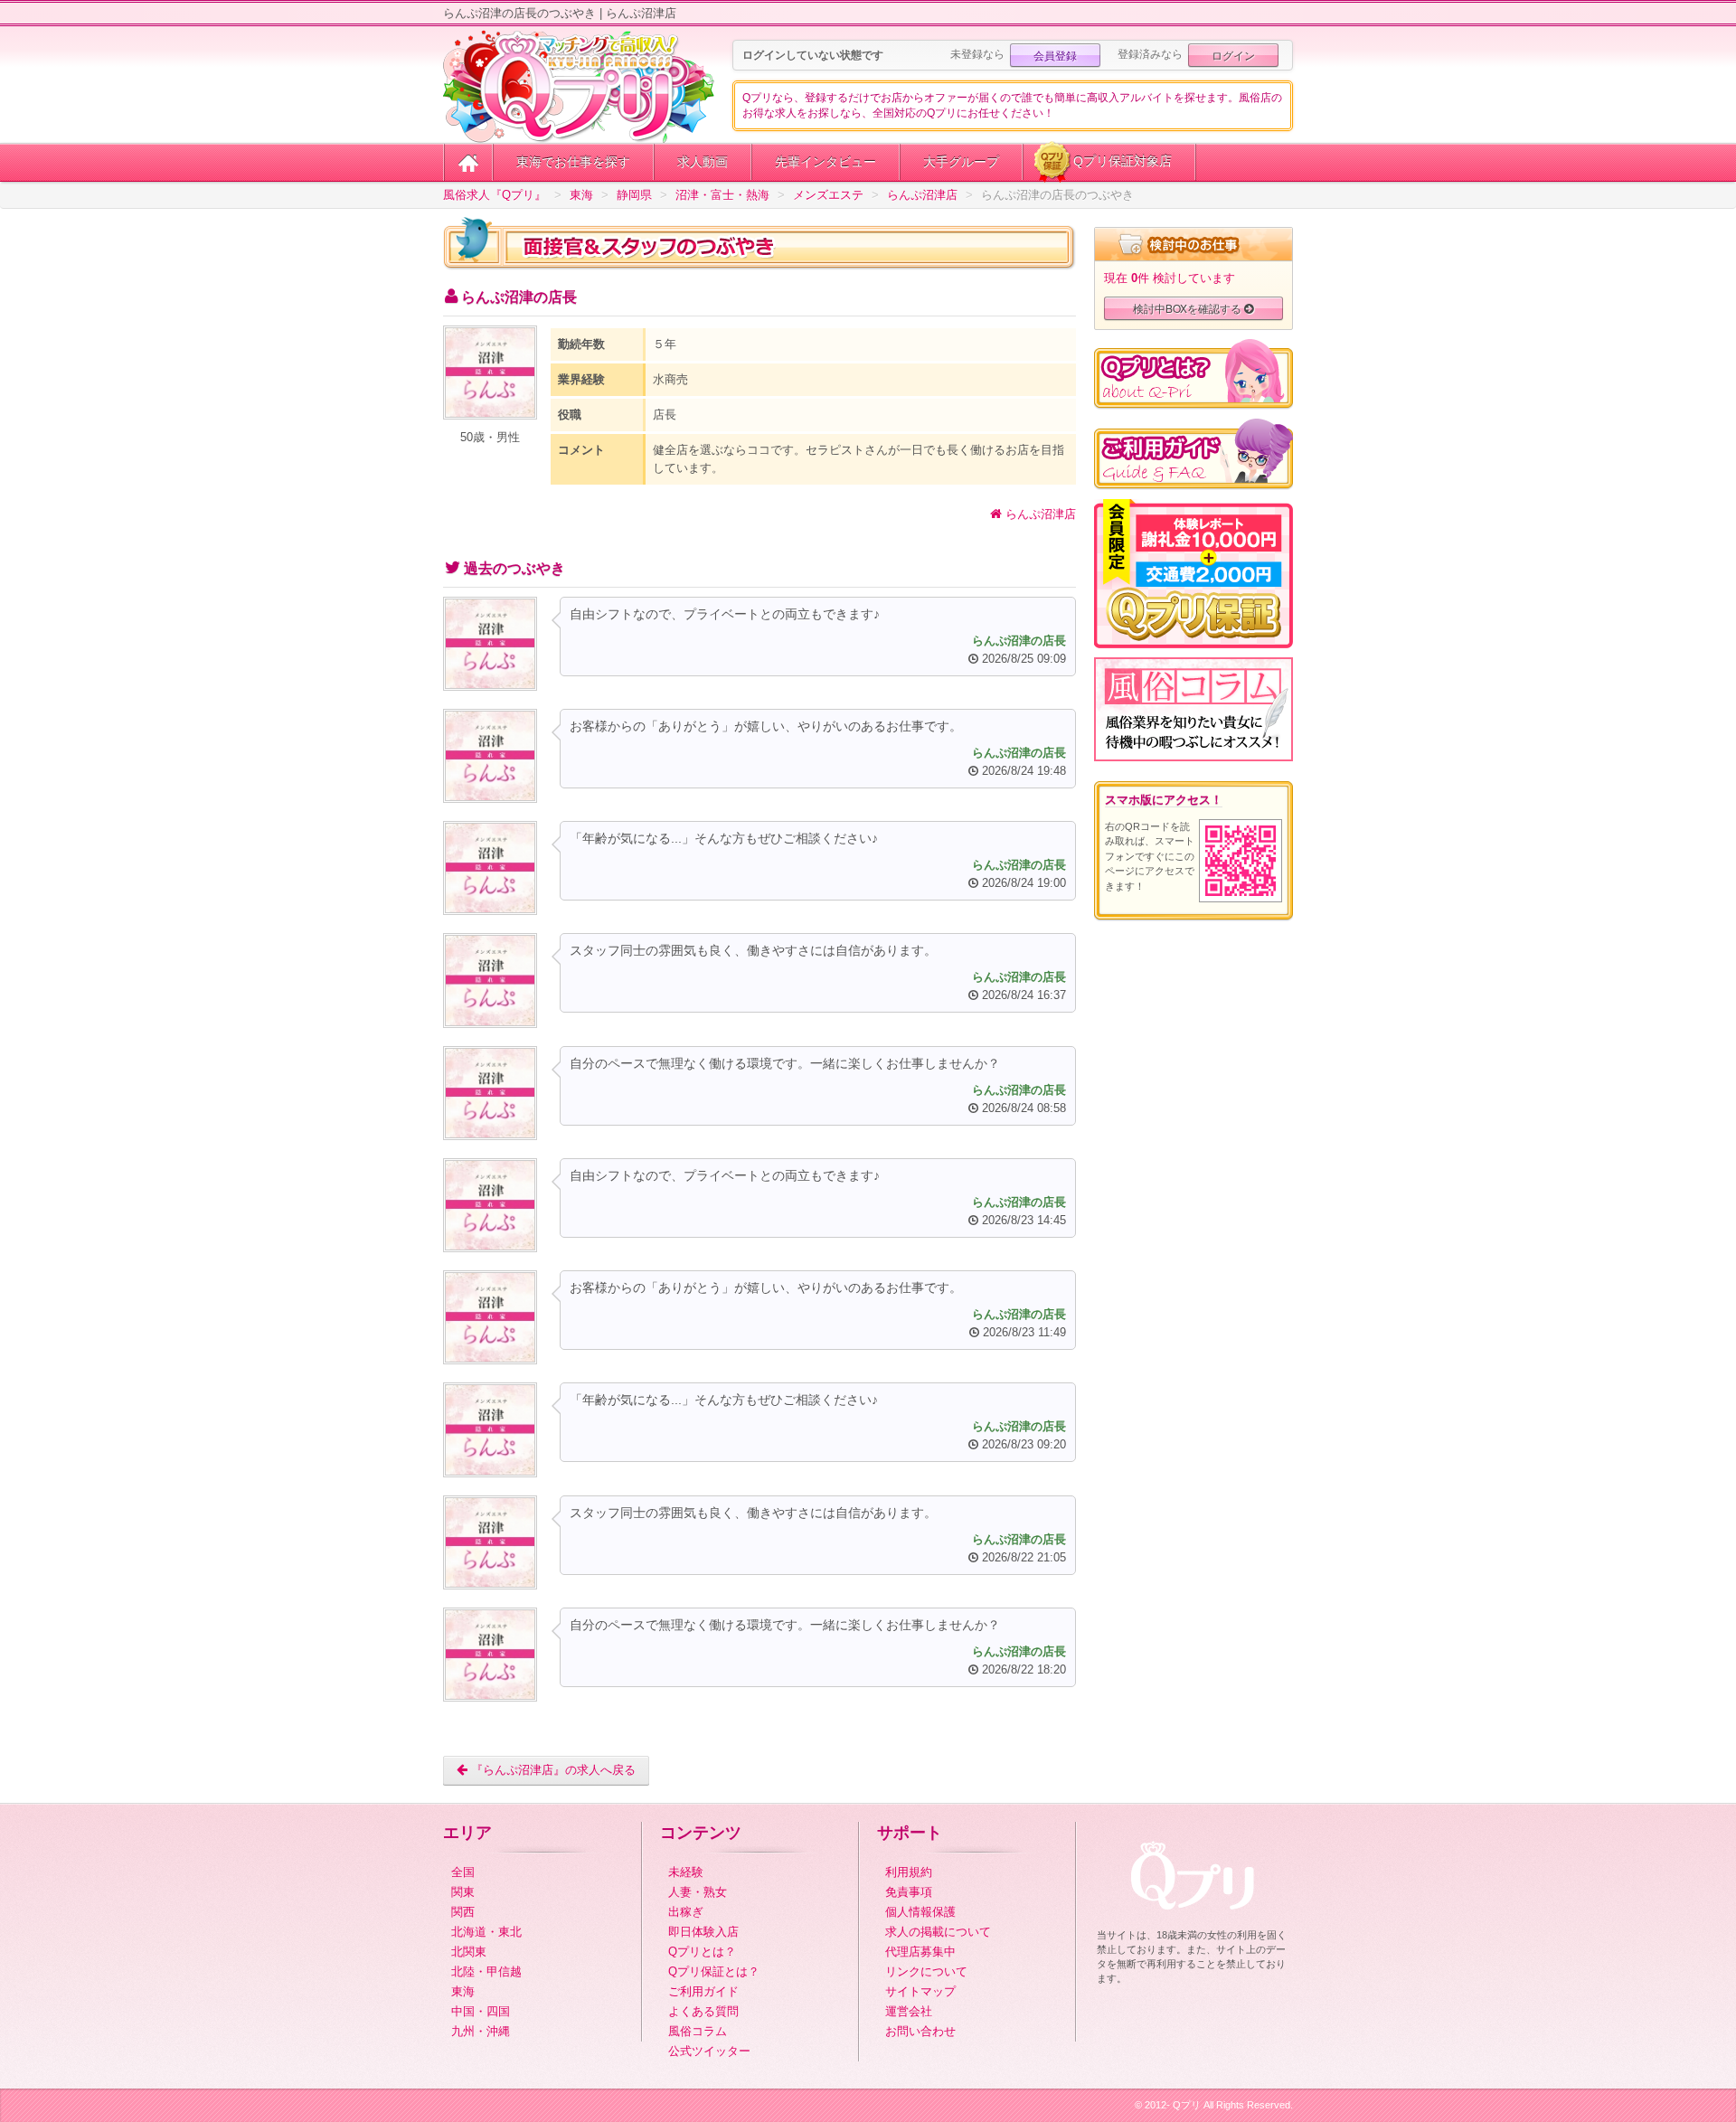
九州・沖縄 (481, 2031)
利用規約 (909, 1872)
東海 (463, 1991)
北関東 (469, 1952)
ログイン (1233, 55)
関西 (463, 1912)
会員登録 (1055, 55)
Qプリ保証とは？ (714, 1971)
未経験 (686, 1872)
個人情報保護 (920, 1912)
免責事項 (909, 1892)
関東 (463, 1892)
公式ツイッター (709, 2051)
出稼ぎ (686, 1912)
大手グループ (961, 162)
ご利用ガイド (703, 1991)
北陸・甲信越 (486, 1971)
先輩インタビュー (826, 162)
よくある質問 (703, 2011)
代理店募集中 (920, 1952)
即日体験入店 (703, 1932)
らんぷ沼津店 (1039, 514)
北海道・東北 (486, 1932)
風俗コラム (698, 2031)
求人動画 (703, 162)
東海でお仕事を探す (573, 162)
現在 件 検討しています (1170, 278)
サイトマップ (920, 1991)
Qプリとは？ (702, 1952)
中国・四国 (481, 2011)
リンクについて (926, 1971)
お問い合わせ (920, 2031)
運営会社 (909, 2011)
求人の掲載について (938, 1932)
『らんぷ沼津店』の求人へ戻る (552, 1770)
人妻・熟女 (698, 1892)
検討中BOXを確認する (1189, 308)
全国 (463, 1872)
